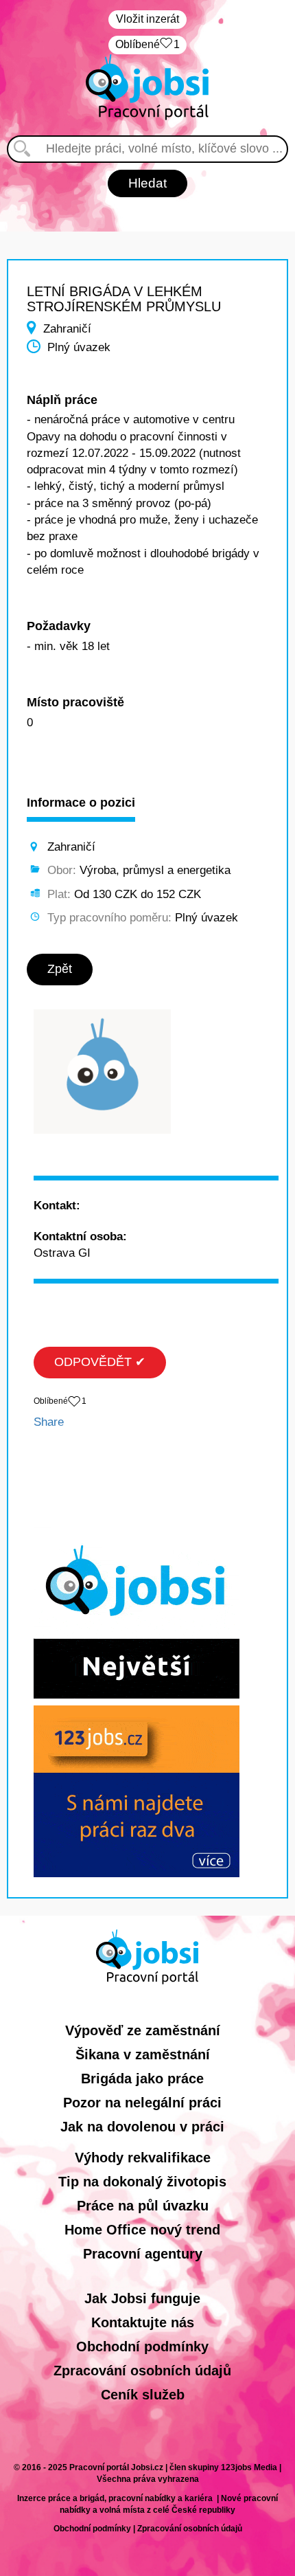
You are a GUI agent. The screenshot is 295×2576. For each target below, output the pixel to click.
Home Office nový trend (142, 2230)
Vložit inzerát (147, 19)
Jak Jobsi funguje (142, 2298)
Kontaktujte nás (143, 2322)
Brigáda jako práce (142, 2079)
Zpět (60, 969)
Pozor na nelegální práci (142, 2103)
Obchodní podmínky (142, 2347)
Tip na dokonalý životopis (142, 2182)
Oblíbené (147, 44)
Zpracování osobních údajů (142, 2371)
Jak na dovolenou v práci (142, 2127)
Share (49, 1422)
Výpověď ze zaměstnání (143, 2030)
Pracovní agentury (143, 2254)
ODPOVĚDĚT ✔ (100, 1362)
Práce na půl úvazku (143, 2206)
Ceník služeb (143, 2395)
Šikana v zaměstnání (143, 2054)
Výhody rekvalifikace (143, 2158)
